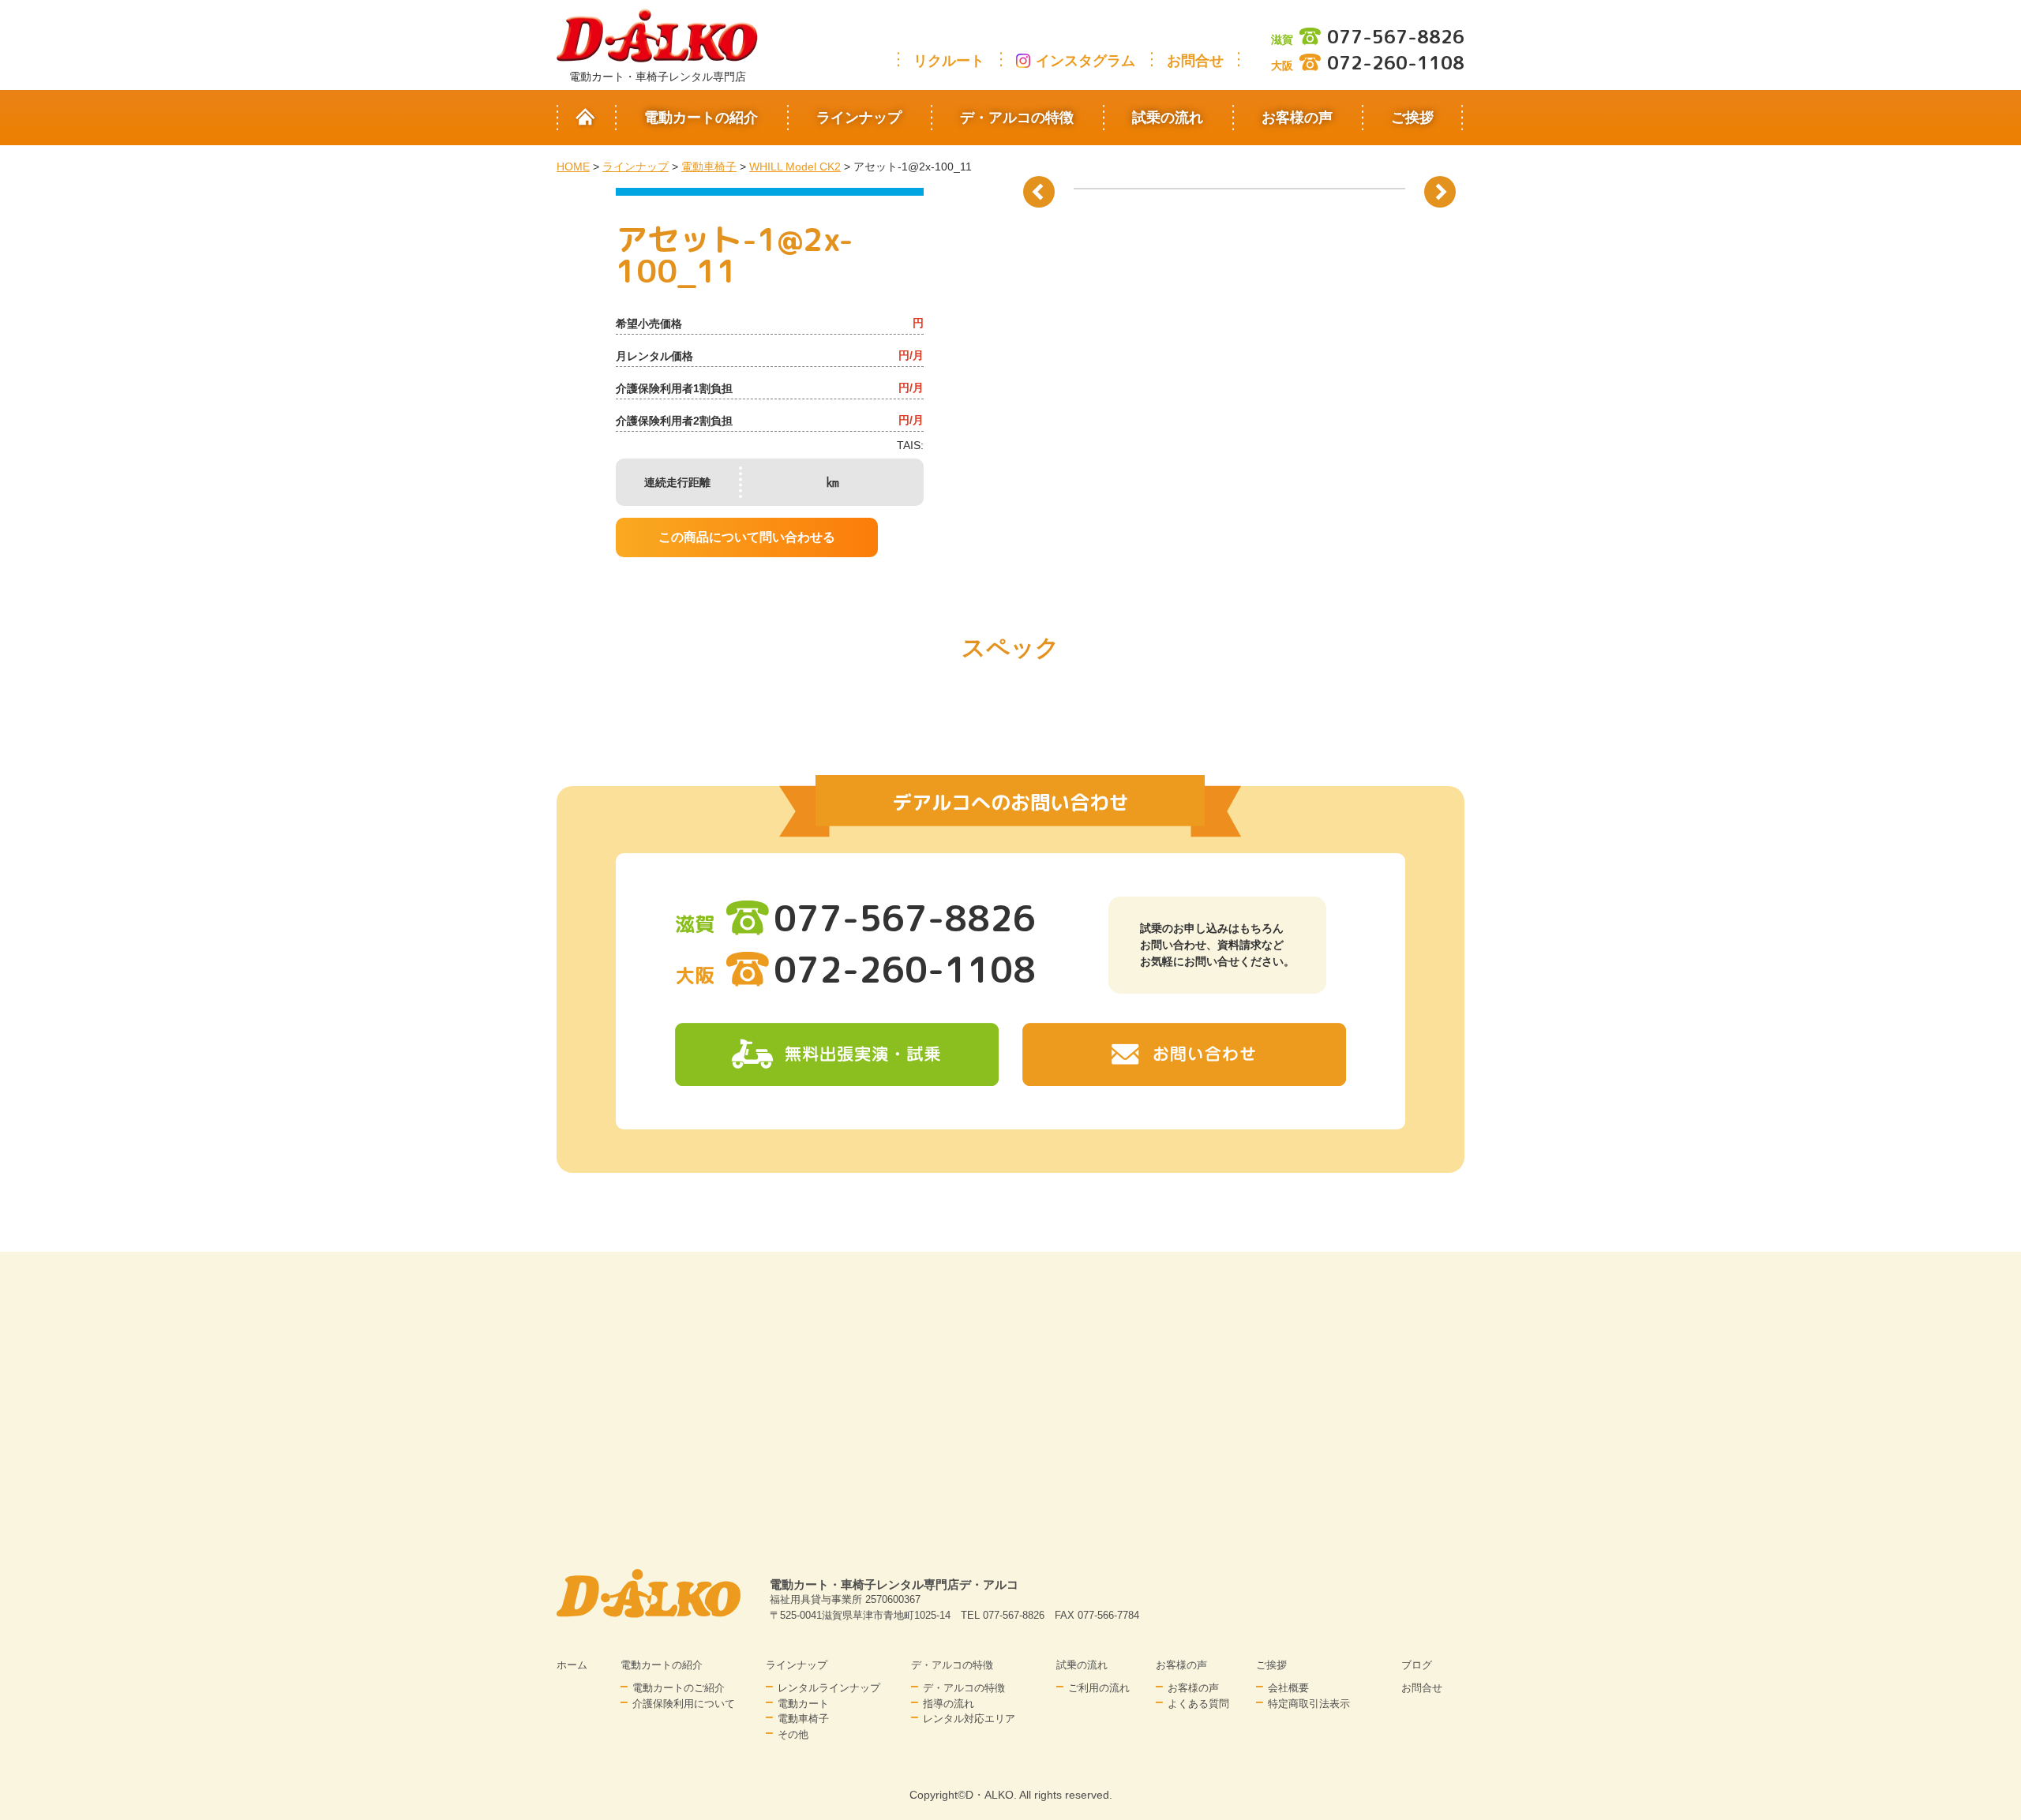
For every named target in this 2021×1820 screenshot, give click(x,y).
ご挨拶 (1412, 118)
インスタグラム (1085, 61)
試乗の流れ (1168, 118)
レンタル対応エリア (969, 1719)
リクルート (949, 61)
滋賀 (1368, 39)
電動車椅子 (803, 1719)
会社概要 (1288, 1688)
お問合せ (1195, 61)
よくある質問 (1198, 1704)
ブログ (1417, 1665)
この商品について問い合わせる (747, 537)
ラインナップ (859, 118)
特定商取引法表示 (1309, 1704)
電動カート (803, 1704)
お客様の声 (1297, 118)
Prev (1039, 192)
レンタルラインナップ (829, 1688)
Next (1440, 192)
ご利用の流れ (1099, 1688)
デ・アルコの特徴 (1017, 118)
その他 (793, 1734)
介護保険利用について (684, 1704)
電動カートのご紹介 (679, 1688)
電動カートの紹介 (701, 118)
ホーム (572, 1665)
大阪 (1368, 66)
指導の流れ (949, 1704)
